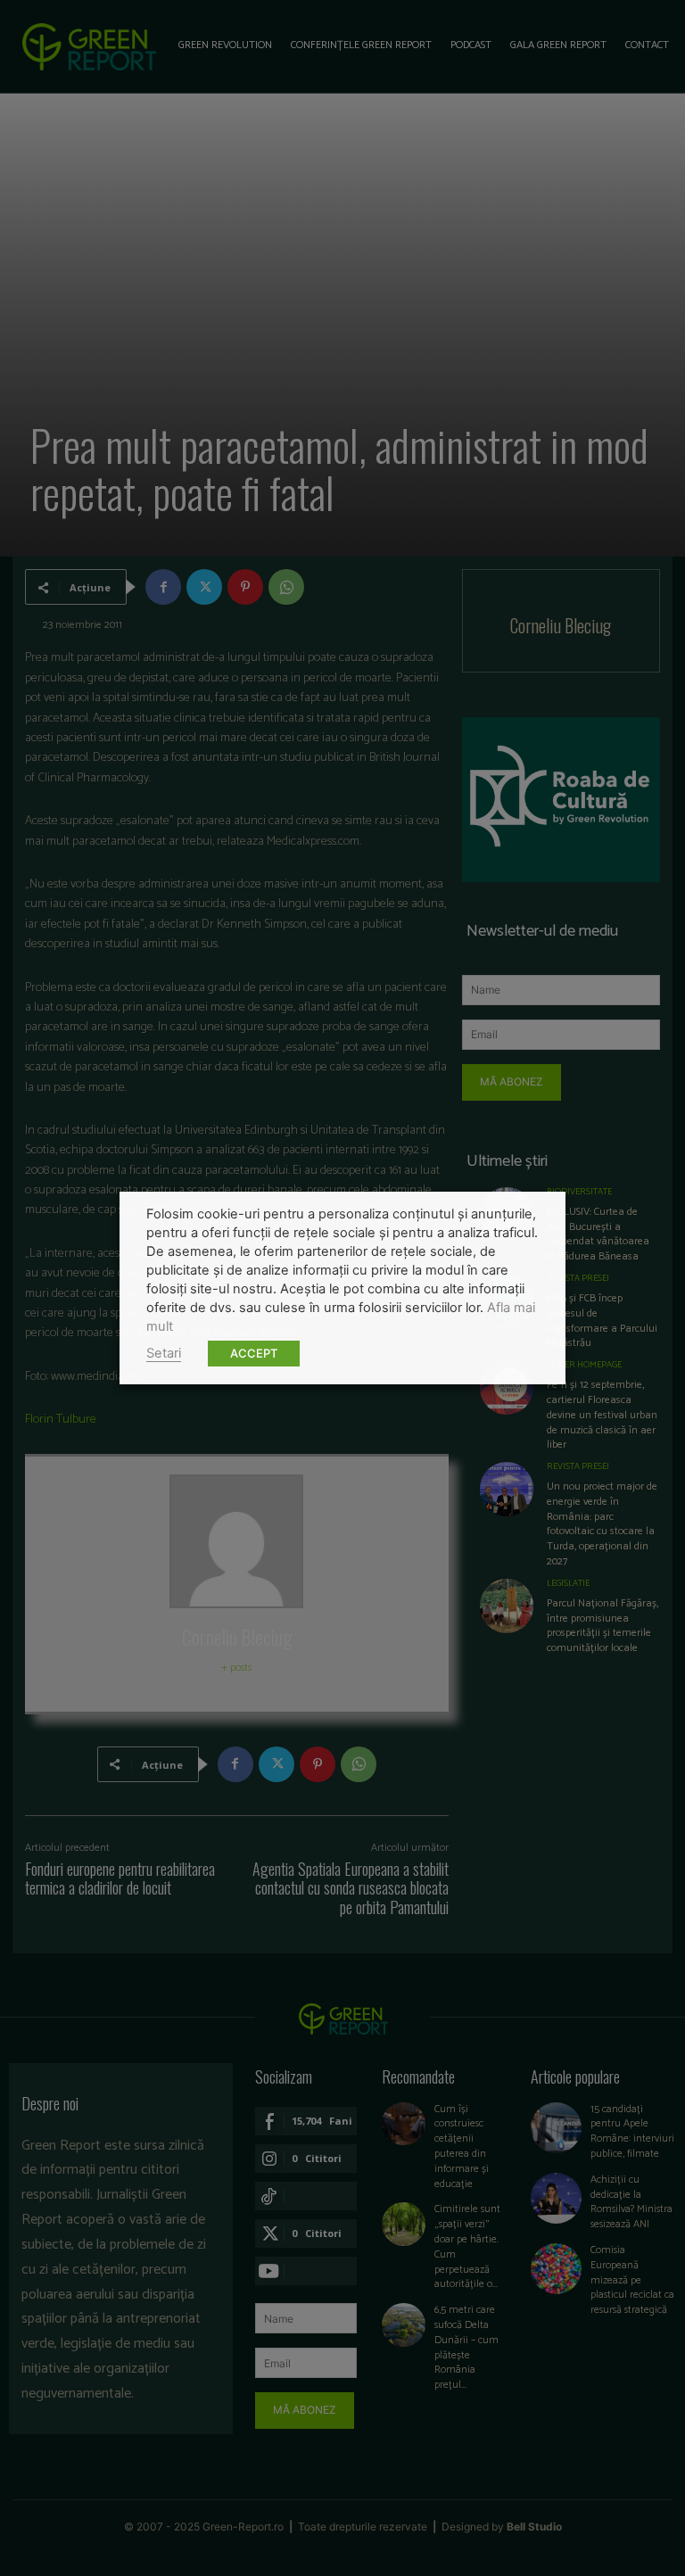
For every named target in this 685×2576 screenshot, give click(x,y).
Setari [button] (164, 1353)
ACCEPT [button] (254, 1353)
